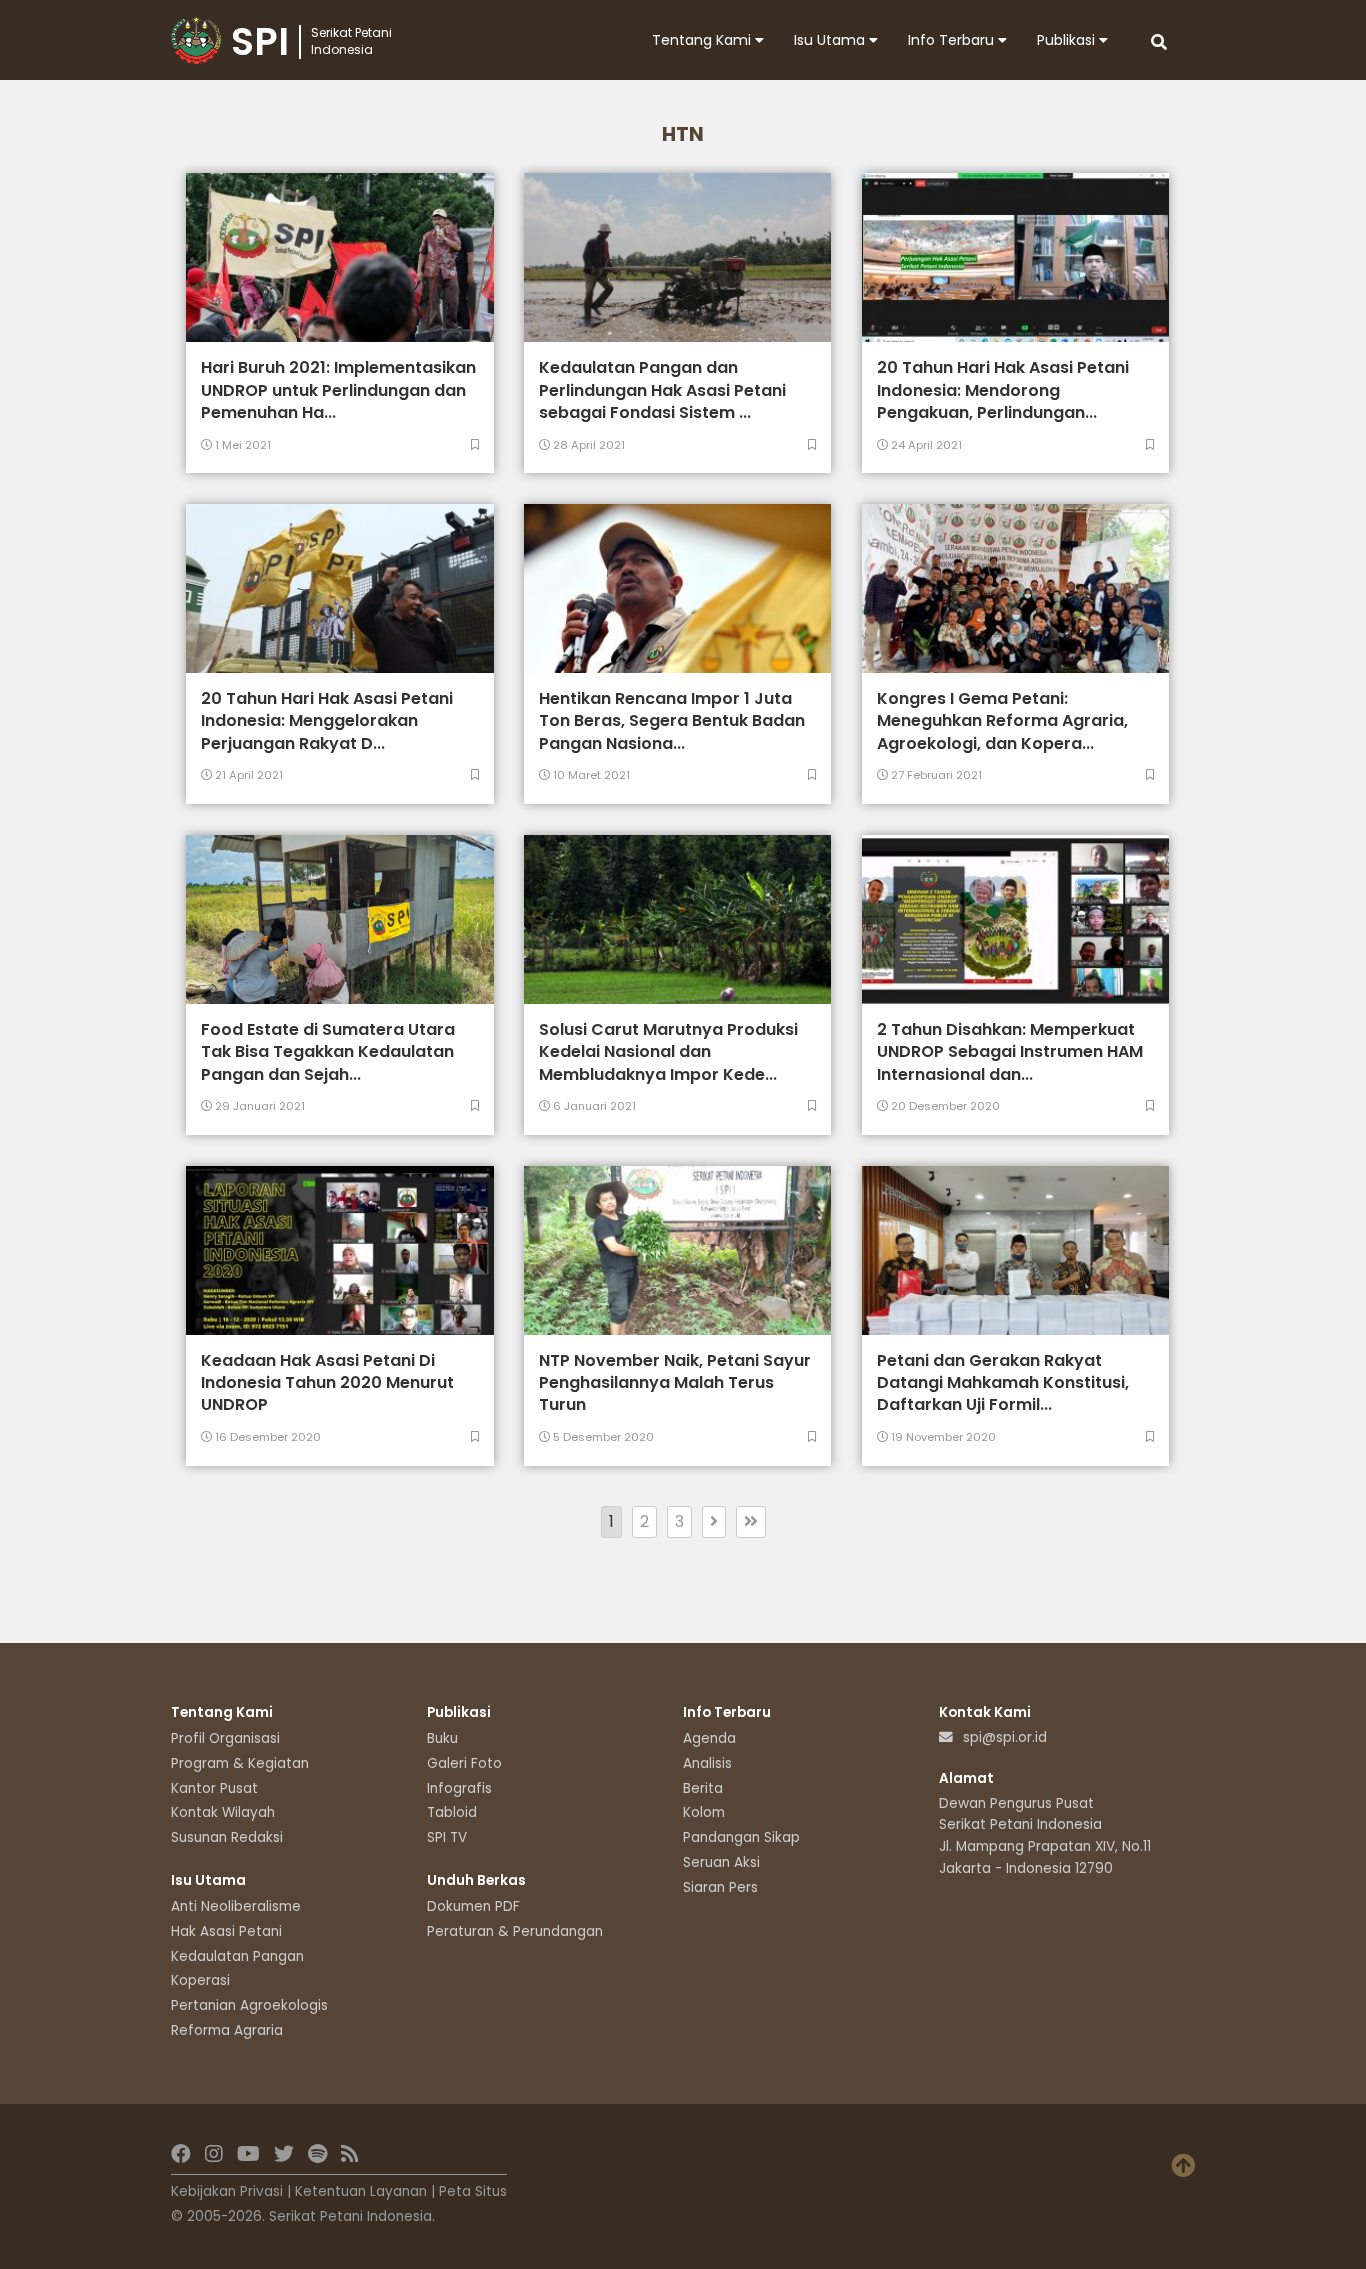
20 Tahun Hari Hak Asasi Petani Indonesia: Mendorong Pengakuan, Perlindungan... (1003, 390)
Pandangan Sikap (741, 1837)
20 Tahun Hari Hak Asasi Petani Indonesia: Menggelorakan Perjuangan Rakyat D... (327, 721)
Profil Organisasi (225, 1738)
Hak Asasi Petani (226, 1931)
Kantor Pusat (214, 1788)
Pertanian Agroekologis (249, 2005)
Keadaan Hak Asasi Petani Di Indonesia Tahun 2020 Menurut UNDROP (327, 1383)
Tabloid (452, 1812)
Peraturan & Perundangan (515, 1931)
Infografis (459, 1788)
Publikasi (1068, 40)
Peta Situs (473, 2191)
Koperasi (200, 1980)
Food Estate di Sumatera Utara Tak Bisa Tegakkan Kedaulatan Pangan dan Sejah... (328, 1052)
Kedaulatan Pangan (237, 1956)
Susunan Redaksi (227, 1837)
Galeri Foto (464, 1763)
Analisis (707, 1763)
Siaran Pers (720, 1887)
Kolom (704, 1812)
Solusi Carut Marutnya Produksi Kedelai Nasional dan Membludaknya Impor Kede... (668, 1052)
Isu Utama (831, 40)
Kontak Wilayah (223, 1812)
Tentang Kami (703, 40)
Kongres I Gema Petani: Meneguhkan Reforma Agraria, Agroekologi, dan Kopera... (1002, 721)
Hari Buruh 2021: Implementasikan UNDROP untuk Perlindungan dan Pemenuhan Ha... (338, 390)
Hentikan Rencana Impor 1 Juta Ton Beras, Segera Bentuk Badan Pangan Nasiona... (672, 721)
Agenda (709, 1738)
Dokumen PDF (473, 1906)
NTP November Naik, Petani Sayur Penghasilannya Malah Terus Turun (675, 1383)
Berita (703, 1788)
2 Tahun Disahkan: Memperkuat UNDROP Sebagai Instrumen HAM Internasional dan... (1010, 1052)
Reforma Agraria (227, 2030)
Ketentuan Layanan (361, 2191)
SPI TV (447, 1837)
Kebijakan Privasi (227, 2191)
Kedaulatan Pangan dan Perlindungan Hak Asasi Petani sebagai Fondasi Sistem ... (662, 390)
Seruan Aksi (721, 1862)
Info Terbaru (953, 40)
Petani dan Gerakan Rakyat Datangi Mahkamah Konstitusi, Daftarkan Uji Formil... (1003, 1383)
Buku (442, 1738)
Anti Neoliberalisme (236, 1906)
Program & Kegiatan (240, 1763)
